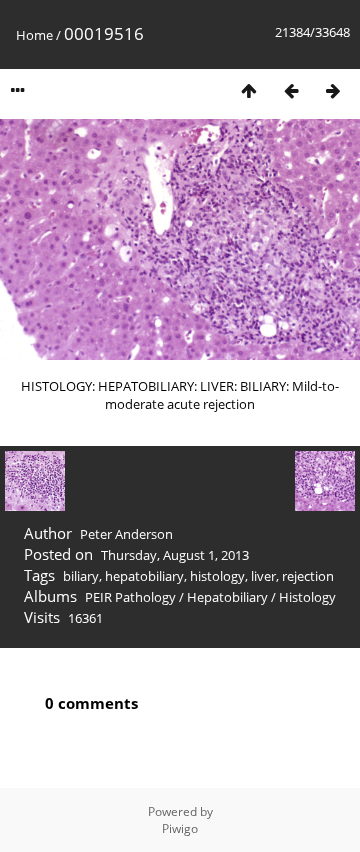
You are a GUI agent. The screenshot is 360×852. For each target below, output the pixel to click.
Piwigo (180, 828)
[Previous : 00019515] (291, 90)
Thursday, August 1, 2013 (175, 555)
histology (217, 576)
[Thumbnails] (249, 90)
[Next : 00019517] (333, 90)
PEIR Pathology (130, 597)
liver (263, 576)
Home (34, 35)
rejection (308, 576)
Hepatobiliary (227, 597)
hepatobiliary (144, 576)
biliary (81, 576)
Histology (307, 597)
